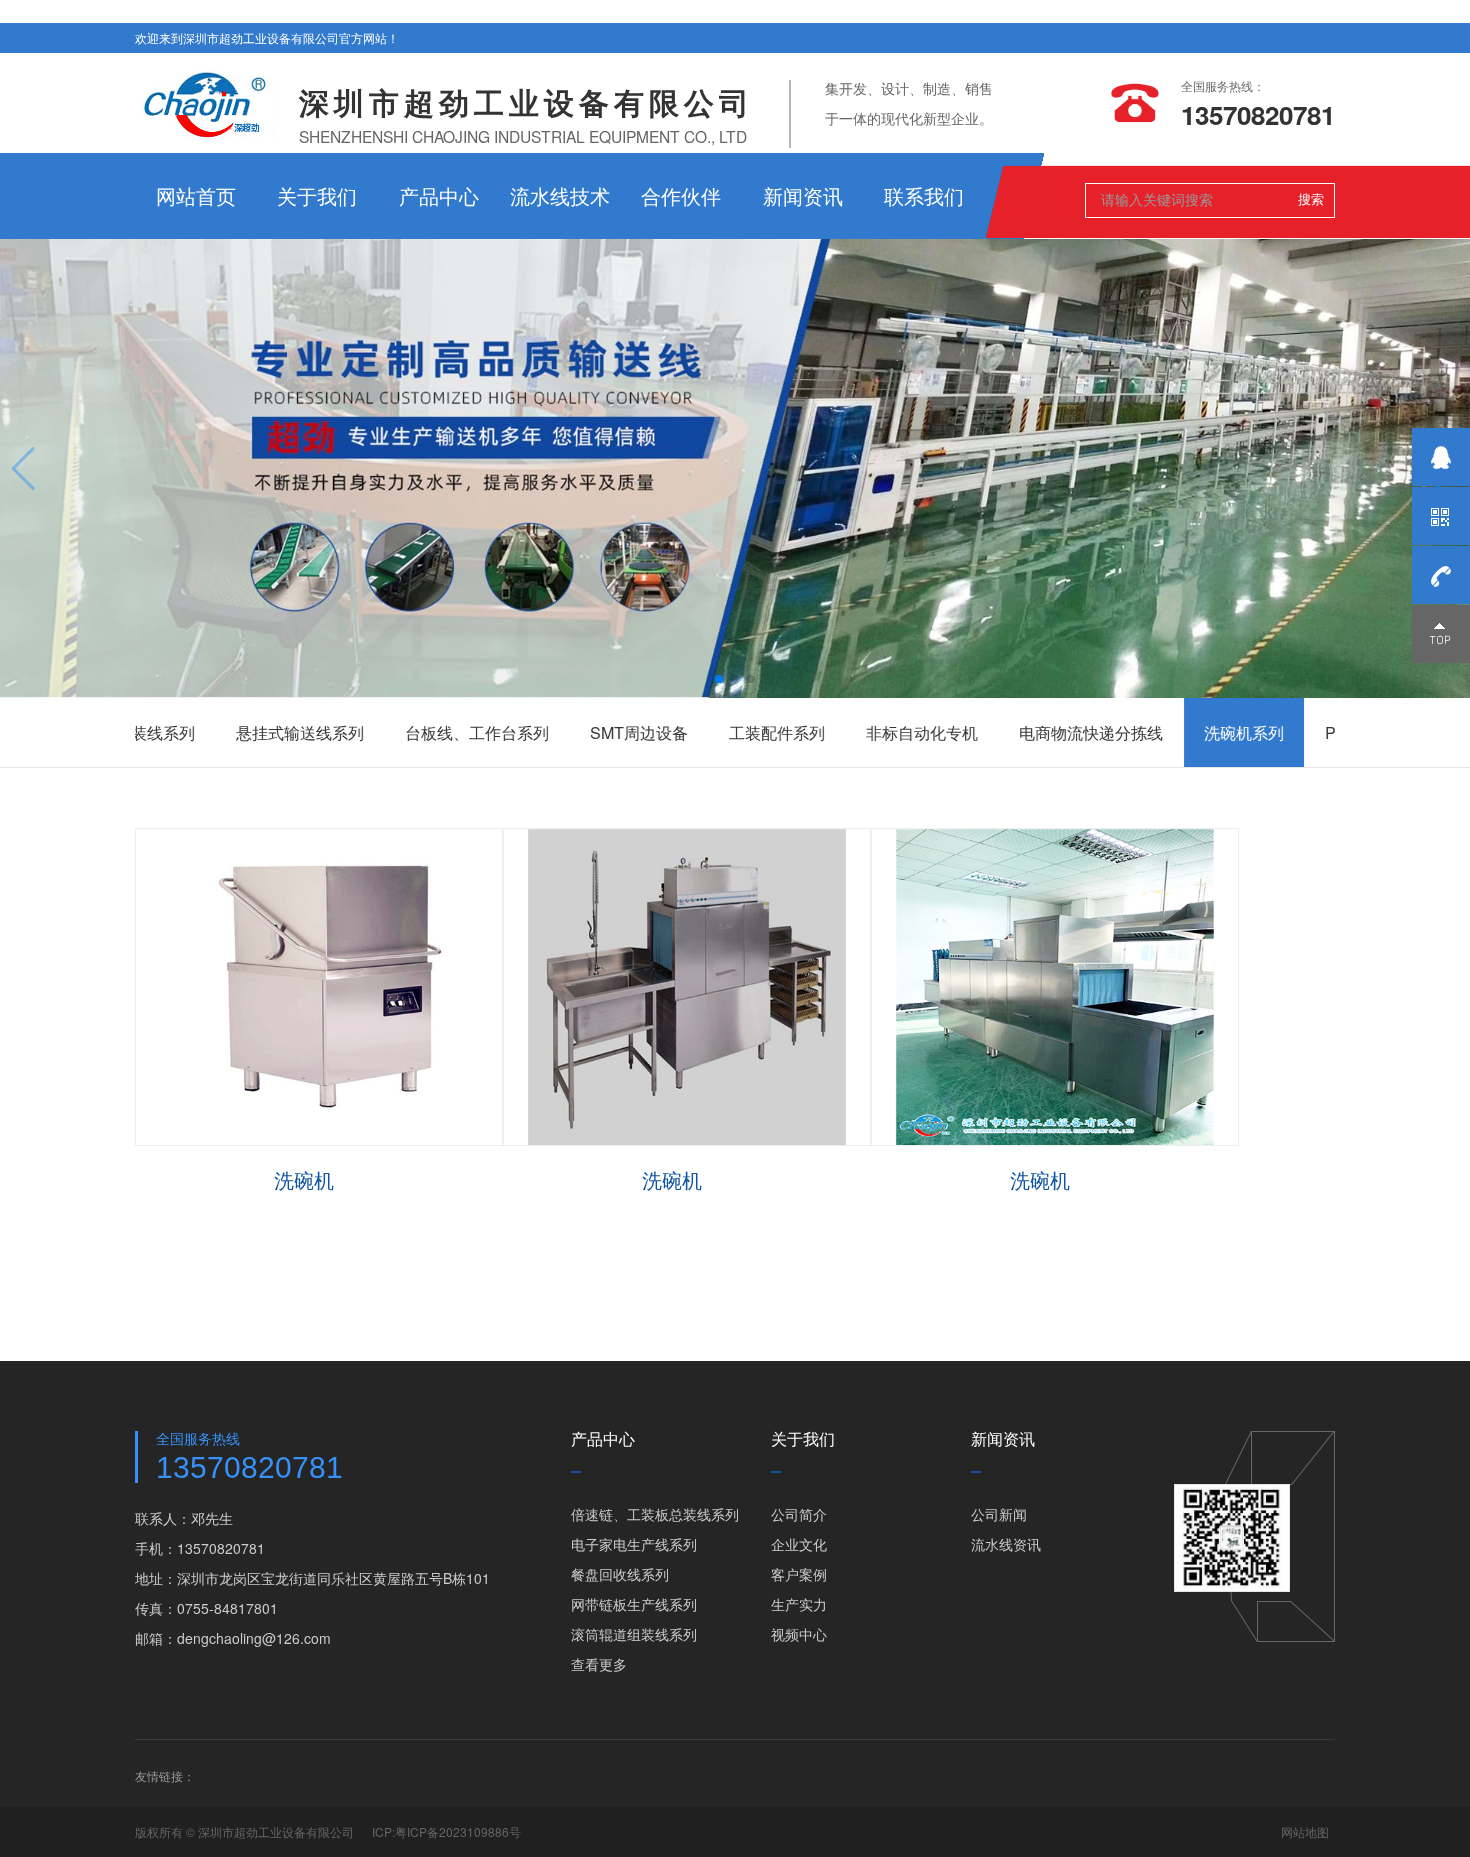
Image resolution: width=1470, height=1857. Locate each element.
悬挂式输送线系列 (195, 732)
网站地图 (1305, 1831)
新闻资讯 (803, 195)
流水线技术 (560, 195)
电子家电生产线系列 (634, 1544)
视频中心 (799, 1634)
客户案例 (799, 1574)
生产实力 (799, 1604)
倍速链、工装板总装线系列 (655, 1514)
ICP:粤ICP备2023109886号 (446, 1831)
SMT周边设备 (534, 732)
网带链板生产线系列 (634, 1604)
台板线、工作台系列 (372, 732)
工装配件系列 (672, 732)
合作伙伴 (681, 195)
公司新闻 (999, 1514)
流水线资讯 (1006, 1544)
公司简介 (799, 1514)
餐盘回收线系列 (620, 1574)
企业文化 (799, 1544)
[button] (719, 679)
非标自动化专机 (817, 732)
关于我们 (317, 195)
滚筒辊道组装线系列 (634, 1634)
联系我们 (924, 195)
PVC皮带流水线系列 (1292, 732)
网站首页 (196, 195)
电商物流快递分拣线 (986, 732)
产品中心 (439, 195)
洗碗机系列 (1139, 732)
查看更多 (599, 1664)
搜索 (1311, 198)
